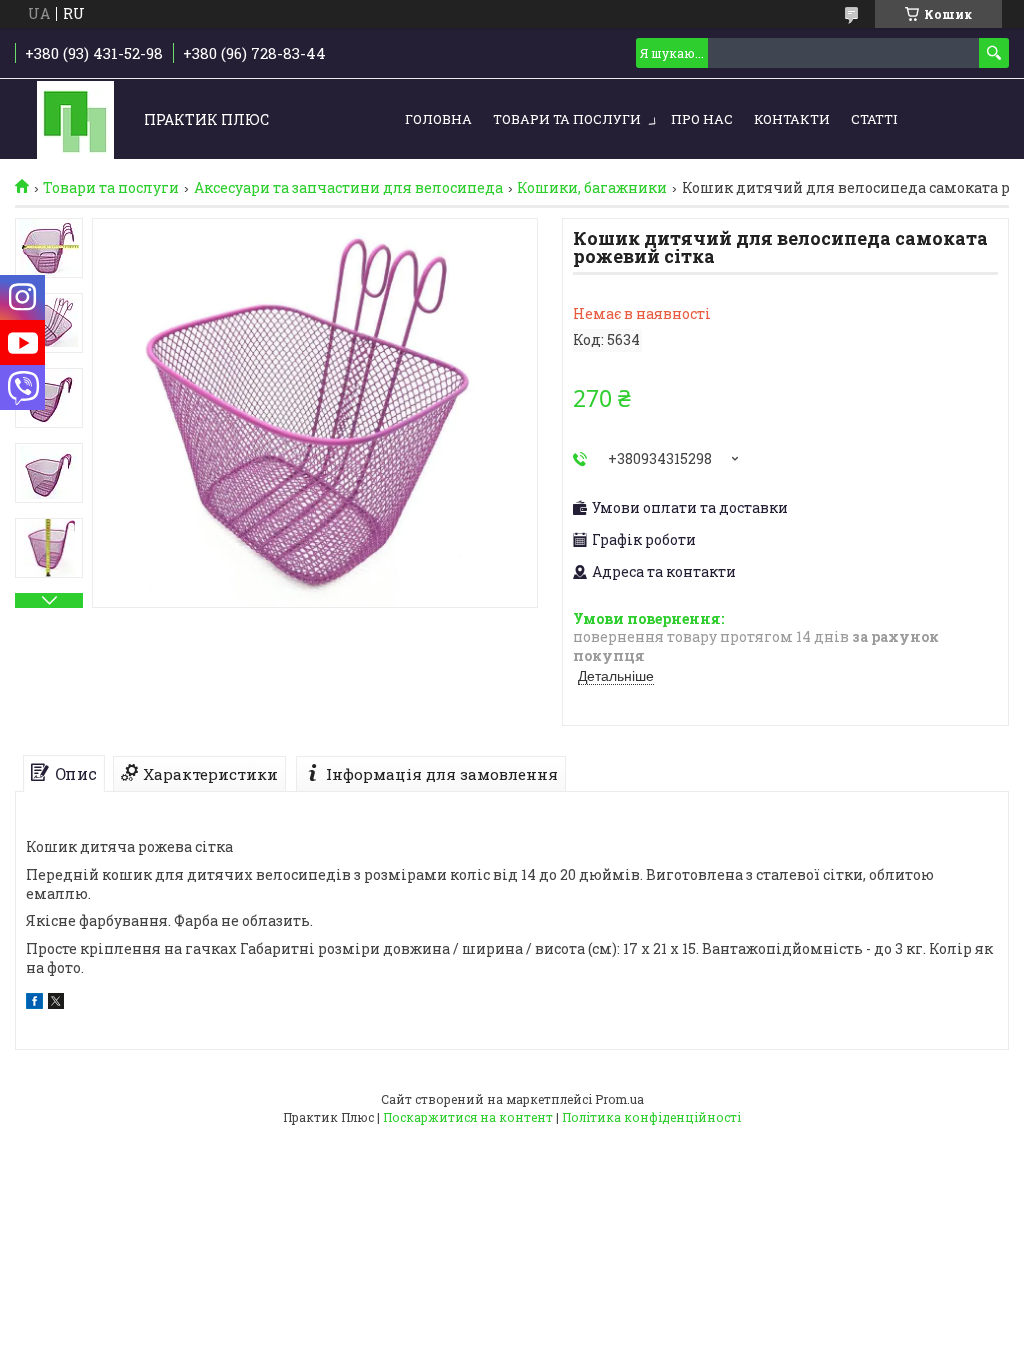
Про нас (702, 119)
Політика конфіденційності (651, 1117)
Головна (438, 119)
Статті (874, 119)
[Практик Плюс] (75, 120)
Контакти (792, 119)
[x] (56, 1003)
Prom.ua (619, 1099)
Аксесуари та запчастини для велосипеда (348, 188)
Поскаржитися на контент (468, 1117)
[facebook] (34, 1003)
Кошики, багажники (592, 188)
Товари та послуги (567, 119)
